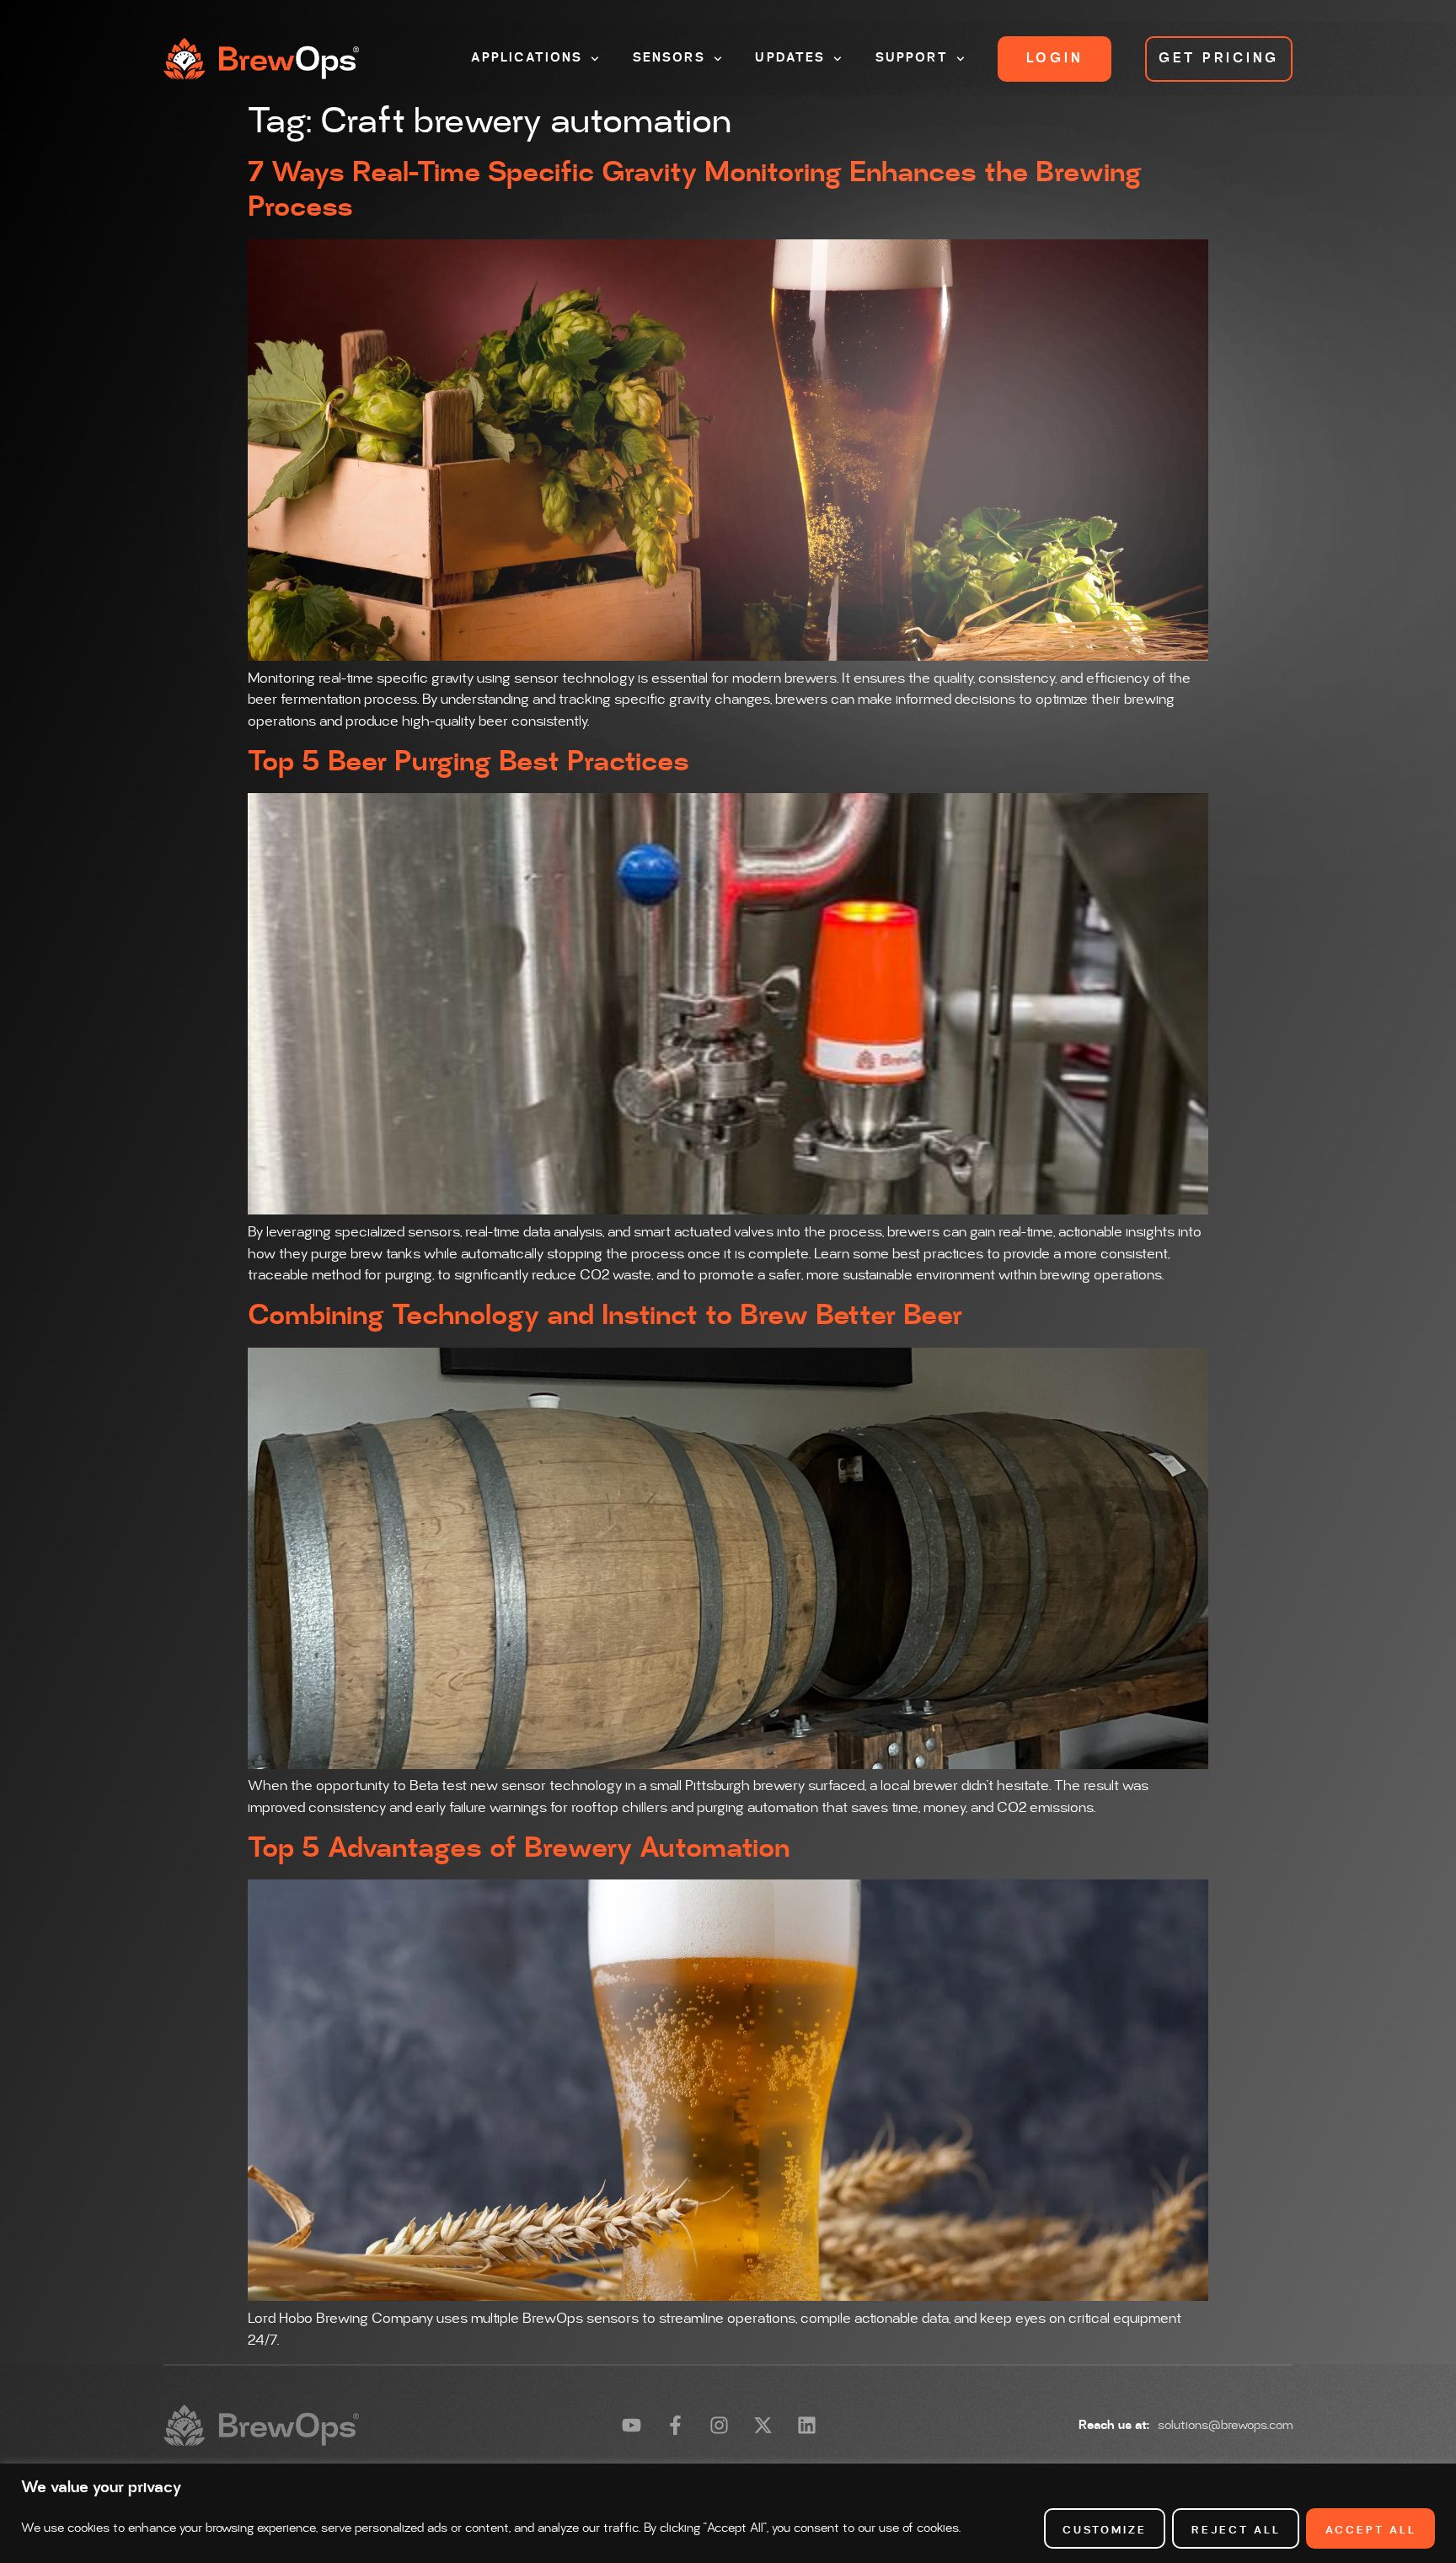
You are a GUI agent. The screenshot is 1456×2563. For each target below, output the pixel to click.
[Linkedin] (807, 2425)
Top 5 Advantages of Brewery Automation (519, 1848)
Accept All (1371, 2530)
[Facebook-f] (675, 2425)
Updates (790, 58)
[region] (728, 2513)
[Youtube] (632, 2425)
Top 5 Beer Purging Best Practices (468, 762)
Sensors (669, 58)
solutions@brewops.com (1225, 2426)
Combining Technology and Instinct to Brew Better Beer (605, 1316)
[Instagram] (719, 2425)
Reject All (1236, 2530)
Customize (1105, 2530)
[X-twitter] (763, 2425)
